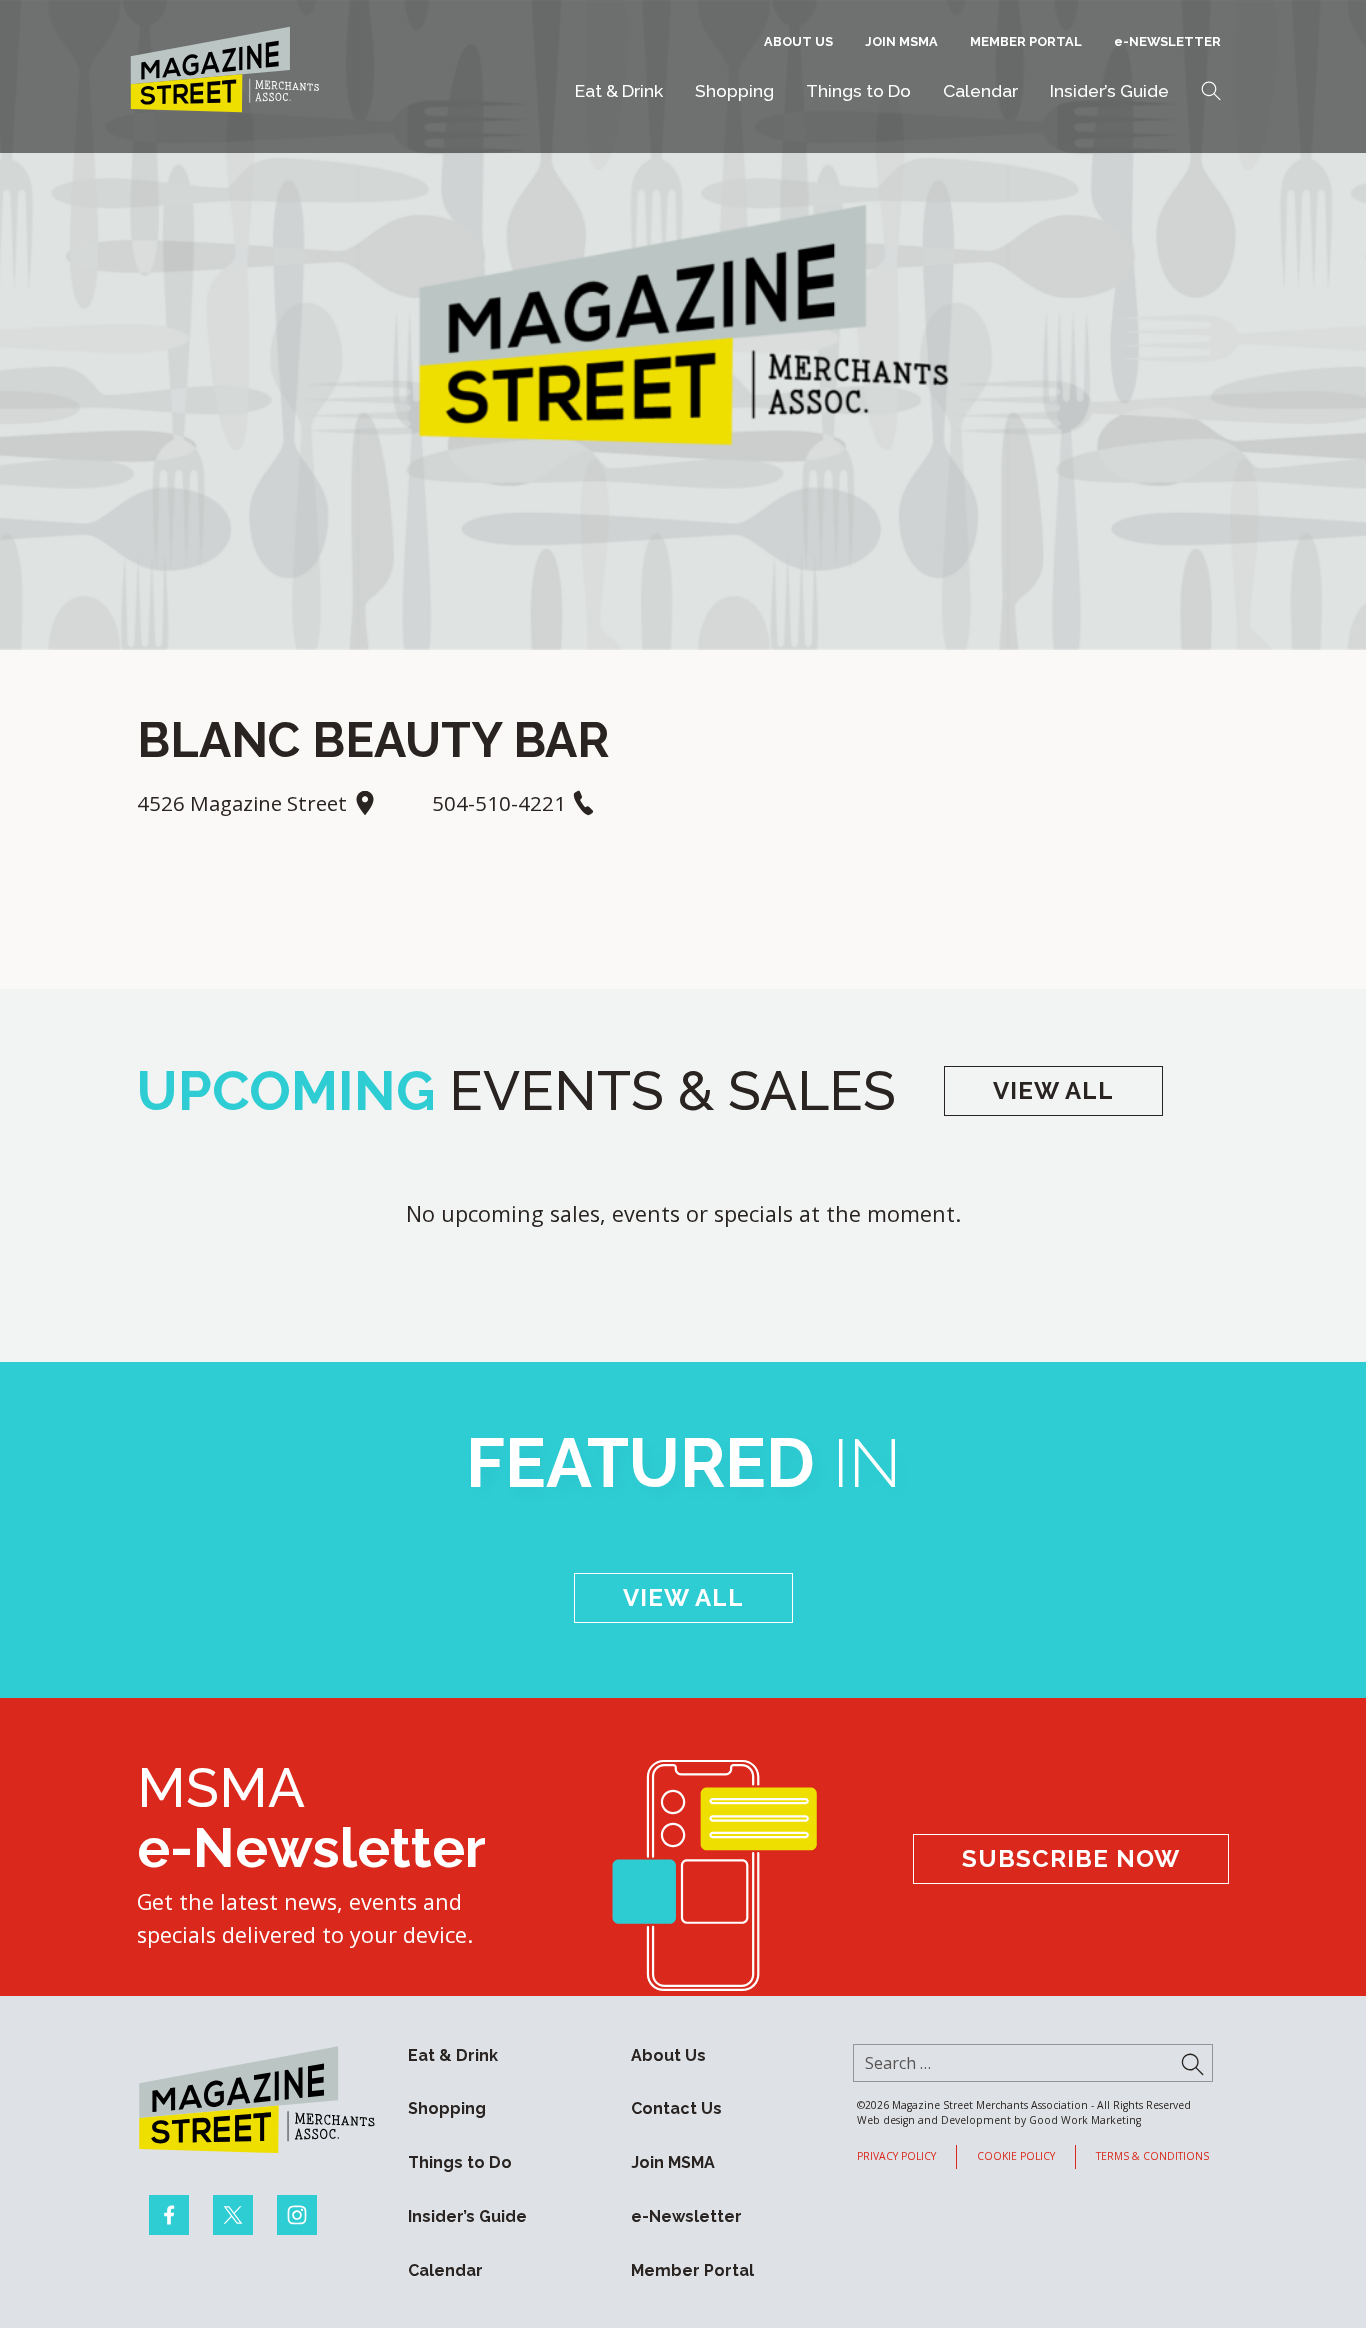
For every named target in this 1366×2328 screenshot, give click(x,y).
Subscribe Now (1071, 1858)
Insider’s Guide (1109, 90)
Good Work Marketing (1085, 2120)
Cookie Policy (1016, 2156)
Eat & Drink (619, 90)
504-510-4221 (501, 803)
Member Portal (1026, 41)
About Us (798, 41)
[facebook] (169, 2215)
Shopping (734, 90)
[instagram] (297, 2215)
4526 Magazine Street (244, 803)
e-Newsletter (1167, 41)
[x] (233, 2215)
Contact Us (676, 2108)
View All (1053, 1090)
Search (1211, 91)
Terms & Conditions (1152, 2156)
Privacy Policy (896, 2156)
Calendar (980, 90)
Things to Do (858, 90)
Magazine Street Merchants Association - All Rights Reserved (1041, 2105)
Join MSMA (901, 41)
